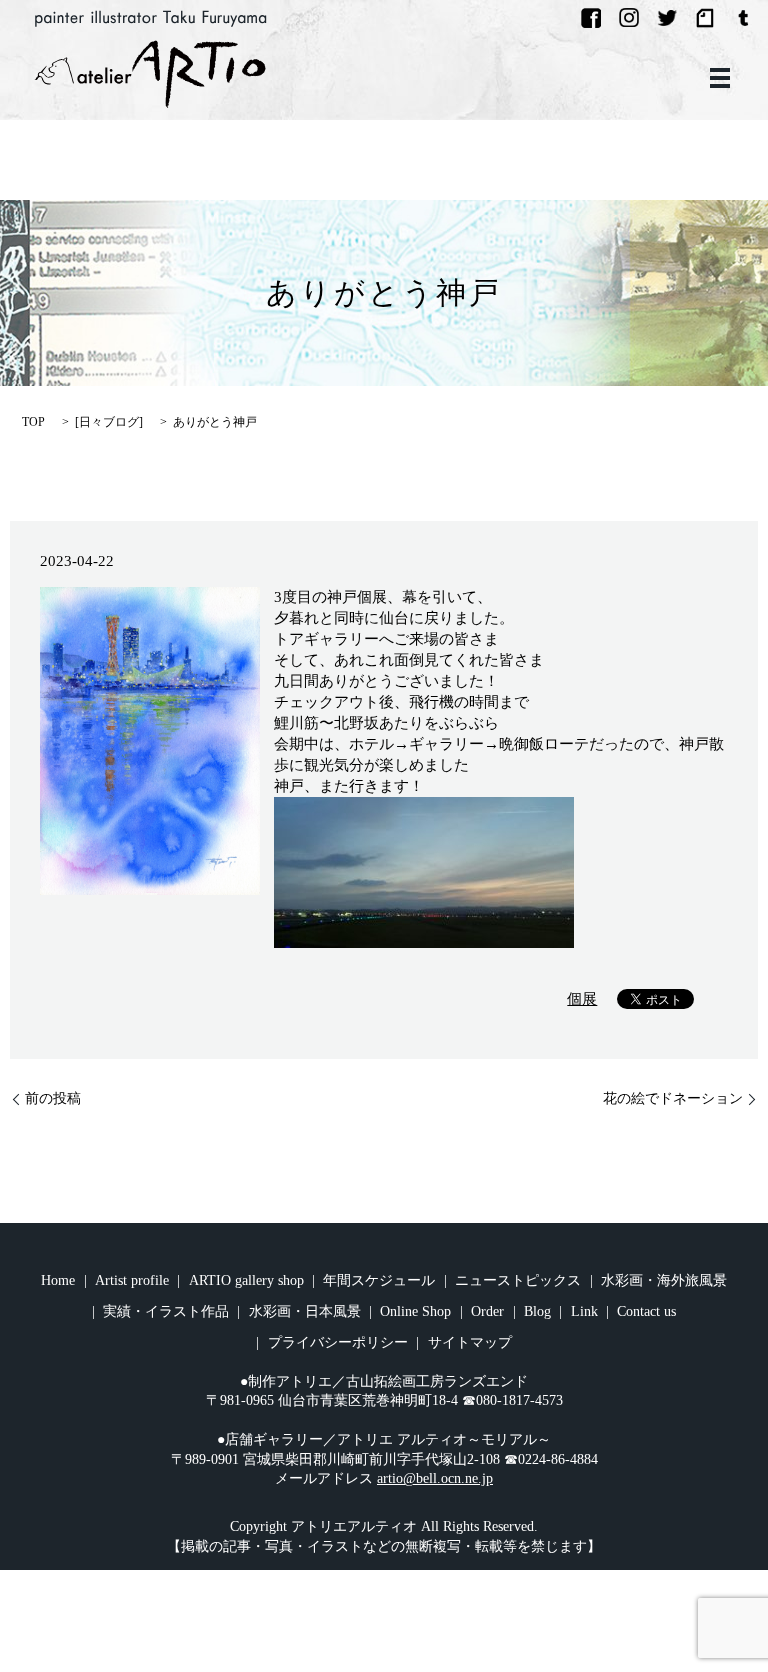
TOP (33, 422)
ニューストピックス (518, 1280)
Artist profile (132, 1280)
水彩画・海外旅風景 (664, 1280)
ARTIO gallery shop (246, 1280)
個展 (582, 999)
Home (58, 1280)
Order (487, 1311)
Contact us (646, 1311)
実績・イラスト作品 (166, 1311)
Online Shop (415, 1311)
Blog (537, 1311)
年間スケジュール (379, 1280)
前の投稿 (53, 1098)
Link (584, 1311)
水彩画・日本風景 (305, 1311)
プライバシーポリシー (338, 1342)
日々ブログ (109, 422)
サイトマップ (470, 1342)
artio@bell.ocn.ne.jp (435, 1478)
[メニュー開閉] (720, 78)
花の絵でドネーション (673, 1098)
